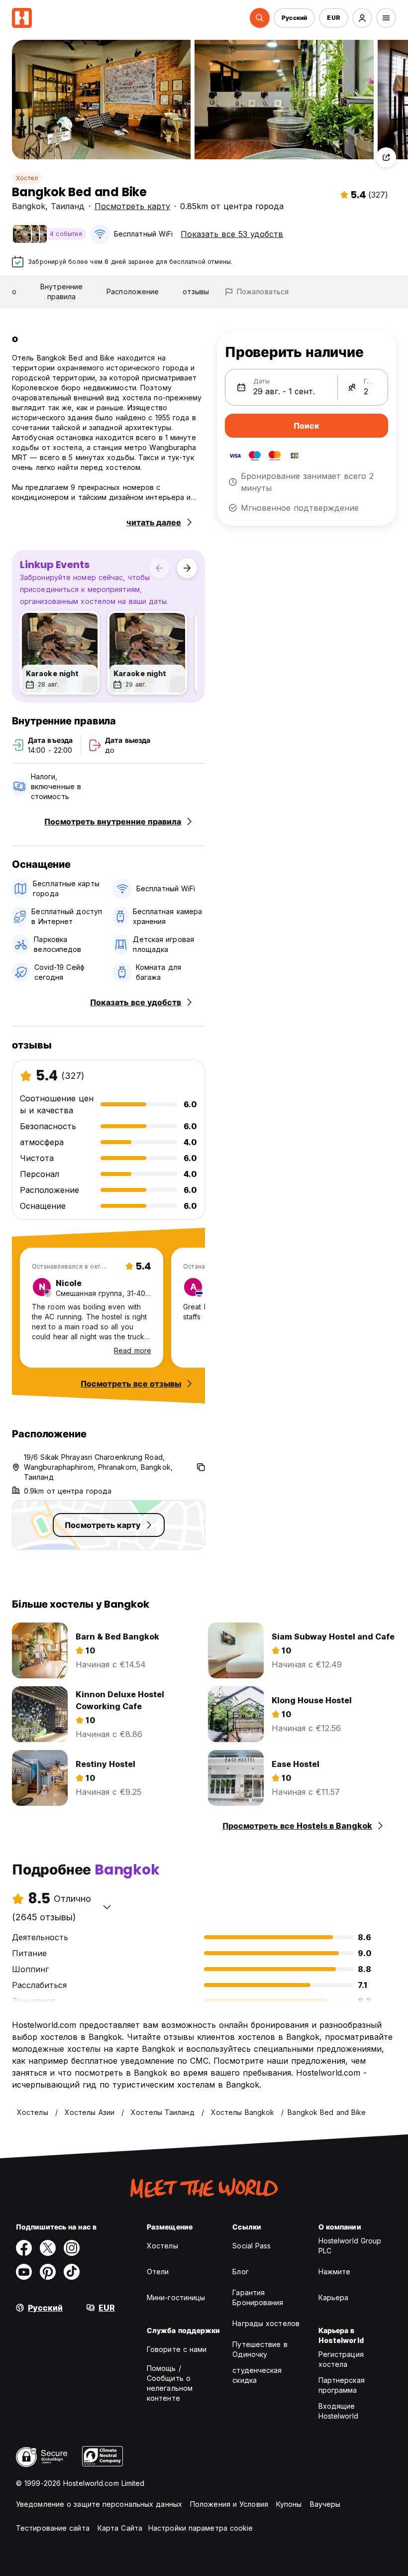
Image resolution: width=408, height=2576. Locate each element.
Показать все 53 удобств (232, 234)
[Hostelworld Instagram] (72, 2248)
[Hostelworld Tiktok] (72, 2272)
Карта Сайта (120, 2528)
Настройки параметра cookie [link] (201, 2528)
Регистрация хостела (341, 2359)
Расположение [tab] (133, 292)
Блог (240, 2272)
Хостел (27, 178)
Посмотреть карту (132, 206)
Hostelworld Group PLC (350, 2246)
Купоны (289, 2504)
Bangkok (29, 206)
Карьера (334, 2297)
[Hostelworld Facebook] (24, 2248)
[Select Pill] (260, 18)
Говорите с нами (177, 2349)
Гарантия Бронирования (258, 2297)
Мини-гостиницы (176, 2297)
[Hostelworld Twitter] (48, 2248)
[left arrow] (159, 568)
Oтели (158, 2272)
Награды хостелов (266, 2323)
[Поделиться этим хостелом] (386, 157)
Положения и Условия (229, 2504)
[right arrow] (187, 568)
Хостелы (162, 2246)
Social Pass (252, 2246)
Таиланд (68, 206)
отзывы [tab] (196, 292)
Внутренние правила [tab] (61, 292)
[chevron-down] (107, 1907)
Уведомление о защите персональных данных (99, 2504)
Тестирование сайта (53, 2528)
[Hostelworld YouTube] (24, 2272)
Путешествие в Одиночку (260, 2349)
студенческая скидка (257, 2375)
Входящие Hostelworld (338, 2411)
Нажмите (335, 2272)
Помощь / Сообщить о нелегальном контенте (170, 2383)
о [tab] (14, 292)
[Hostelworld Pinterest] (48, 2272)
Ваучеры (325, 2504)
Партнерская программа (342, 2385)
